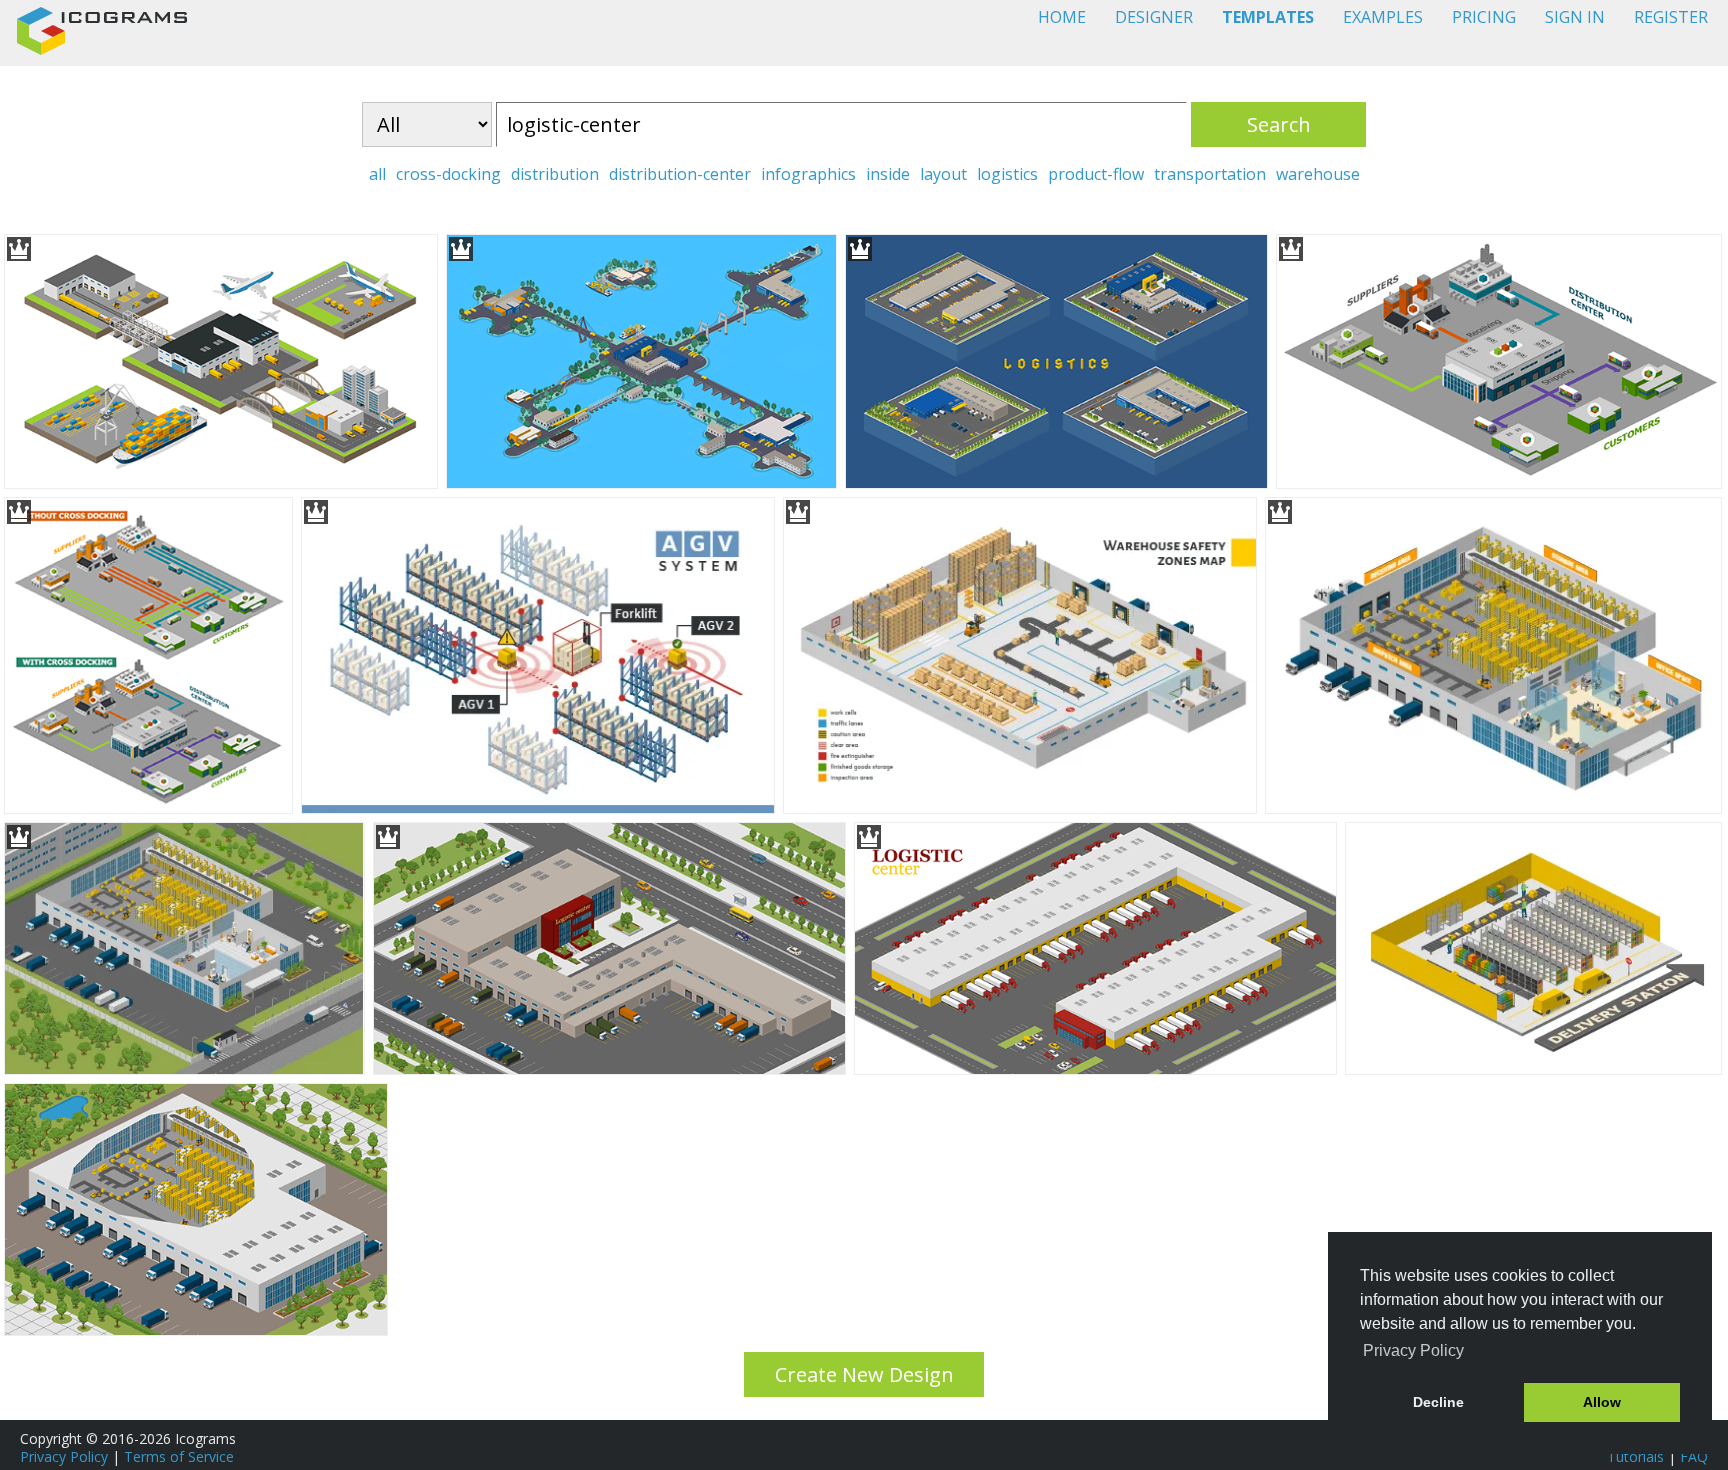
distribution (555, 174)
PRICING (1484, 17)
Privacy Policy (64, 1456)
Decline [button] (1438, 1402)
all (377, 174)
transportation (1210, 174)
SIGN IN (1575, 17)
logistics (1007, 174)
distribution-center (680, 174)
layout (943, 174)
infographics (808, 174)
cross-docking (448, 174)
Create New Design (864, 1374)
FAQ (1694, 1456)
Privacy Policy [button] (1413, 1350)
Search (1279, 124)
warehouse (1318, 174)
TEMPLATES (1268, 17)
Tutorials (1635, 1456)
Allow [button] (1602, 1402)
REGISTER (1671, 17)
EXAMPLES (1383, 17)
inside (888, 174)
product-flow (1096, 174)
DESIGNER (1154, 17)
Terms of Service (179, 1456)
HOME (1062, 17)
